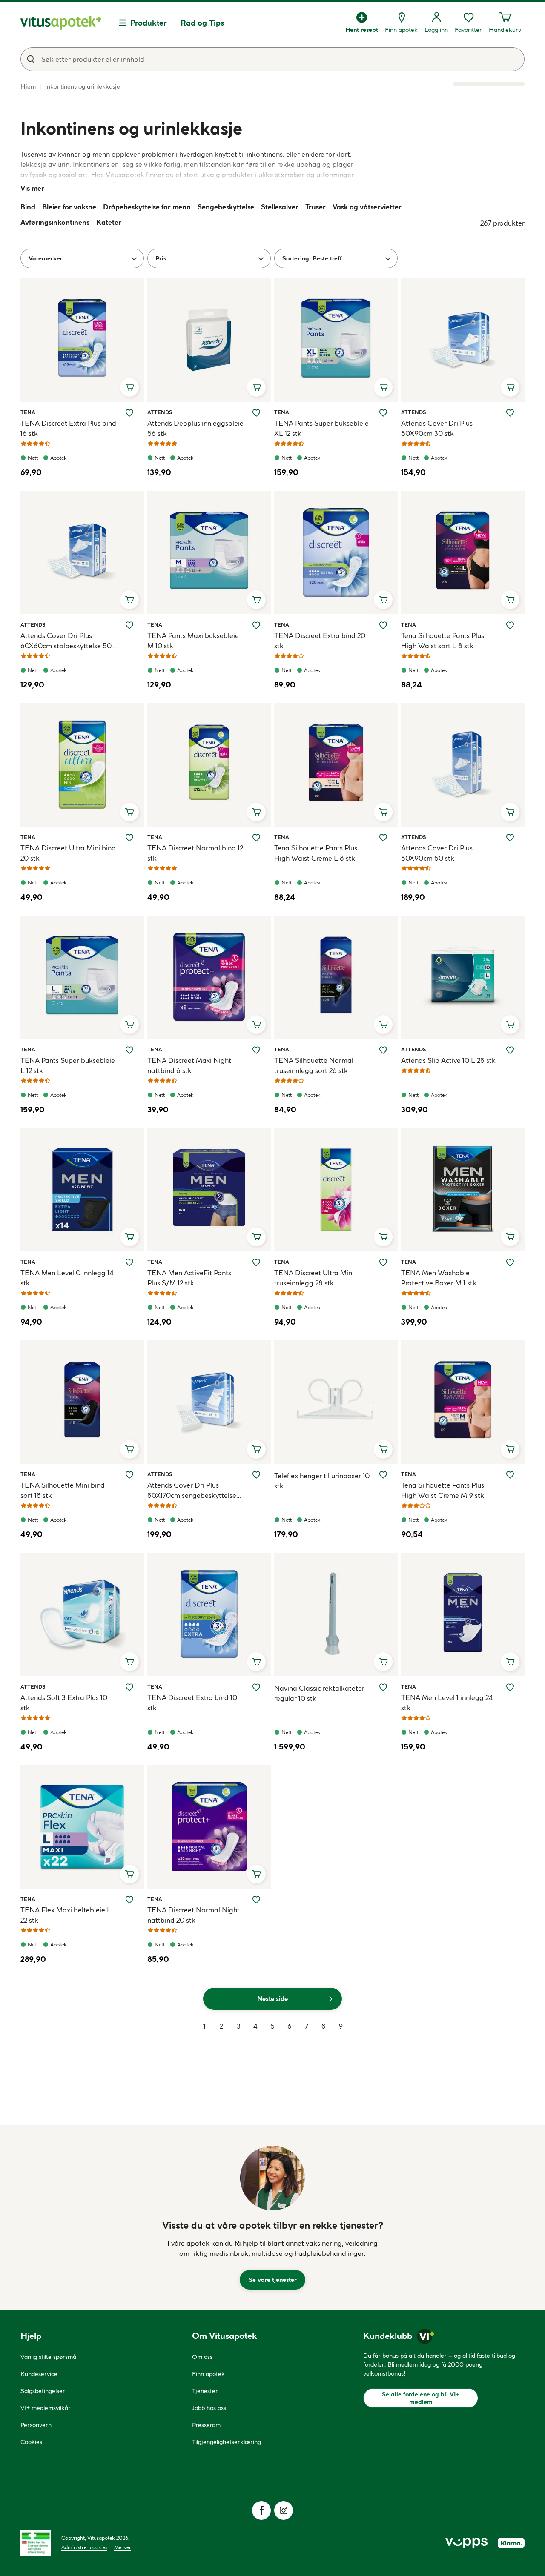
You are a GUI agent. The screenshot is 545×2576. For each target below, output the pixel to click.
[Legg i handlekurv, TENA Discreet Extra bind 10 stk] (256, 1662)
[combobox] (272, 59)
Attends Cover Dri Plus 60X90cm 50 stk (437, 853)
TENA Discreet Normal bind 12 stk (195, 853)
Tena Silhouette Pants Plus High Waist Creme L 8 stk (316, 853)
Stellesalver (280, 207)
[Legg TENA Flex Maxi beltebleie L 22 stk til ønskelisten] (129, 1900)
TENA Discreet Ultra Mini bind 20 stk (68, 853)
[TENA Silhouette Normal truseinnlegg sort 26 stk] (336, 977)
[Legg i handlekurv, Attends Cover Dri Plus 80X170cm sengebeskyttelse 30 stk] (256, 1449)
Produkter (149, 23)
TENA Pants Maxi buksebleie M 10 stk (193, 641)
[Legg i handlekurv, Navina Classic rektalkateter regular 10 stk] (383, 1662)
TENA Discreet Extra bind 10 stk (192, 1703)
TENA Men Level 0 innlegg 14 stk (67, 1278)
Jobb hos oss (209, 2408)
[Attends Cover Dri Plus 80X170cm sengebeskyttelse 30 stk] (209, 1402)
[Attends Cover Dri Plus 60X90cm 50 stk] (463, 765)
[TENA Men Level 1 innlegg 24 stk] (463, 1614)
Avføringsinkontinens (55, 222)
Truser (316, 207)
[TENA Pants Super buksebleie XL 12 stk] (336, 340)
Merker (123, 2547)
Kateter (109, 222)
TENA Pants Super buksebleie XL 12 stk (321, 428)
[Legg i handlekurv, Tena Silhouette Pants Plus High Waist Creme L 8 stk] (383, 812)
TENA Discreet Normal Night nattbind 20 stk (194, 1915)
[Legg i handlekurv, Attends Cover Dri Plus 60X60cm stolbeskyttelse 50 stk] (129, 600)
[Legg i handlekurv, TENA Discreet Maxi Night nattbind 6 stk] (256, 1025)
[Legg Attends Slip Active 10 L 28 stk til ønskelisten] (510, 1050)
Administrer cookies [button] (84, 2547)
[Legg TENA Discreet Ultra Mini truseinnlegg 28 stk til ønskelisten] (383, 1262)
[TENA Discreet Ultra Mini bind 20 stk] (82, 765)
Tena (30, 412)
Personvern (36, 2425)
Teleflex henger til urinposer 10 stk (322, 1481)
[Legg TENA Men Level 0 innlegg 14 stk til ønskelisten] (129, 1262)
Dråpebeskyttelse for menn (147, 207)
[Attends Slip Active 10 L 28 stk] (463, 977)
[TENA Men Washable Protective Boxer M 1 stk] (463, 1190)
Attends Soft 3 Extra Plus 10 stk (64, 1703)
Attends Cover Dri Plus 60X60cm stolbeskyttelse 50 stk (66, 641)
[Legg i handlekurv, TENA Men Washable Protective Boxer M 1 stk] (510, 1237)
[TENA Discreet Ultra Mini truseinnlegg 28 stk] (336, 1190)
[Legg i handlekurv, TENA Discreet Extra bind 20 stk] (383, 600)
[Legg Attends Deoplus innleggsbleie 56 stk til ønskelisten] (256, 413)
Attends (160, 412)
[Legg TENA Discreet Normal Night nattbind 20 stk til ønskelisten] (256, 1900)
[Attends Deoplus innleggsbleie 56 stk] (209, 340)
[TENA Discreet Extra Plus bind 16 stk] (82, 340)
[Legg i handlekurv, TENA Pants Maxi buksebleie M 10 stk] (256, 600)
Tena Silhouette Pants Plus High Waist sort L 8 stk (443, 641)
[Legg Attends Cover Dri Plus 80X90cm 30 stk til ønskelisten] (510, 413)
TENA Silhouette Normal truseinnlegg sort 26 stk (314, 1065)
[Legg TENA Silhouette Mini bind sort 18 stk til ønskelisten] (129, 1475)
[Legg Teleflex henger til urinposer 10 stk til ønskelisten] (383, 1475)
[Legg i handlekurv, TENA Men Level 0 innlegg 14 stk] (129, 1237)
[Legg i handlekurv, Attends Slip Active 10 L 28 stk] (510, 1025)
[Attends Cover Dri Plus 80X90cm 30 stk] (463, 340)
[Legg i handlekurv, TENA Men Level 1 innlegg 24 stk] (510, 1662)
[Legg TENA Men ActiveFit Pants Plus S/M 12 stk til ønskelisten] (256, 1262)
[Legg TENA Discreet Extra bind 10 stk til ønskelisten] (256, 1687)
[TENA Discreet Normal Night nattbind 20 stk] (209, 1827)
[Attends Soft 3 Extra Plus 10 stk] (82, 1614)
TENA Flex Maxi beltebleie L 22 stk (66, 1915)
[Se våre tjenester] (272, 2178)
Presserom (206, 2425)
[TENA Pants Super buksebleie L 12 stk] (82, 977)
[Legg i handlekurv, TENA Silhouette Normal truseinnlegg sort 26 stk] (383, 1025)
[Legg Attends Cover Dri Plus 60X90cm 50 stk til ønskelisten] (510, 838)
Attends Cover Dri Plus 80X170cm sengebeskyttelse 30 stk (192, 1491)
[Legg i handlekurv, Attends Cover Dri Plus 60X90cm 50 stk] (510, 812)
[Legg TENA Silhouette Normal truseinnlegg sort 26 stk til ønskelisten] (383, 1050)
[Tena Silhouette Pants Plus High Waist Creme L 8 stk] (336, 765)
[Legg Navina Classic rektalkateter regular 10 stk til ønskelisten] (383, 1687)
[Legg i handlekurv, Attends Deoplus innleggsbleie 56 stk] (256, 387)
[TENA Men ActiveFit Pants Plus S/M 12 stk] (209, 1190)
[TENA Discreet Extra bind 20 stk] (336, 552)
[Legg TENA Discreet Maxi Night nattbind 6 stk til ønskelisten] (256, 1050)
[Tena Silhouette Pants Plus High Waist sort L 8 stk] (463, 552)
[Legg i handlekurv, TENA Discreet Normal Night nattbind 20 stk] (256, 1874)
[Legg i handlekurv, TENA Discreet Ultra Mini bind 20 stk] (129, 812)
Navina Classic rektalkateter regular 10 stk (319, 1693)
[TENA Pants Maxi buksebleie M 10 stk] (209, 552)
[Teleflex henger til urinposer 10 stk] (336, 1402)
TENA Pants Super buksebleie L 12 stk (68, 1065)
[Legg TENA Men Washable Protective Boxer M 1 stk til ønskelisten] (510, 1262)
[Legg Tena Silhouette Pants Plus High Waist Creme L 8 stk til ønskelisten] (383, 838)
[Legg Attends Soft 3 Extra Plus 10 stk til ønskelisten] (129, 1687)
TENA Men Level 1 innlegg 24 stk (447, 1703)
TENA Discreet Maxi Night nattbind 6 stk (189, 1065)
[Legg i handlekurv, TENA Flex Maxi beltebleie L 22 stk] (129, 1874)
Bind (28, 207)
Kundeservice (39, 2374)
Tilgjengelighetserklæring (227, 2442)
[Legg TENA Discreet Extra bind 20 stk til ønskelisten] (383, 625)
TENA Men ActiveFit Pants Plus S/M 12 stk (189, 1278)
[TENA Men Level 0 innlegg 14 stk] (82, 1190)
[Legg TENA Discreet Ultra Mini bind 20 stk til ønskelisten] (129, 838)
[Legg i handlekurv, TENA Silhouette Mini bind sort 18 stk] (129, 1449)
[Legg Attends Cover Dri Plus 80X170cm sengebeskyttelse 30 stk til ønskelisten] (256, 1475)
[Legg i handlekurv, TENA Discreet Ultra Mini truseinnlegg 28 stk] (383, 1237)
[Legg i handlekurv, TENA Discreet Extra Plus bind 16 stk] (129, 387)
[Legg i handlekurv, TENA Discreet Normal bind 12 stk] (256, 812)
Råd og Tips (202, 23)
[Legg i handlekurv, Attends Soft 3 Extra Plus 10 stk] (129, 1662)
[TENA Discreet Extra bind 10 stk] (209, 1614)
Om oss (202, 2357)
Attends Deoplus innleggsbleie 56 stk (195, 428)
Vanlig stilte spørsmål (49, 2357)
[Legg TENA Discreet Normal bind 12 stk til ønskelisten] (256, 838)
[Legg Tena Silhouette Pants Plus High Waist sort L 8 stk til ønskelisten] (510, 625)
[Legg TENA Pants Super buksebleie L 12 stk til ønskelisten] (129, 1050)
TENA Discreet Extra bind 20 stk (320, 641)
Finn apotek (208, 2374)
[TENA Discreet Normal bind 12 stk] (209, 765)
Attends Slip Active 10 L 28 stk (448, 1060)
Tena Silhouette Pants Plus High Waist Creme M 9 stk (443, 1490)
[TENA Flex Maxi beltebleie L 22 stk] (82, 1827)
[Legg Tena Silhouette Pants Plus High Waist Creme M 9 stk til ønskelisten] (510, 1475)
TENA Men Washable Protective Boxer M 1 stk (439, 1278)
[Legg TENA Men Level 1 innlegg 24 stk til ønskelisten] (510, 1687)
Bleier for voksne (69, 207)
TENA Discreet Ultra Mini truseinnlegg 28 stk (314, 1278)
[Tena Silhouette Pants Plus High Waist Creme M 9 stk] (463, 1402)
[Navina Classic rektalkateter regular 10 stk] (336, 1614)
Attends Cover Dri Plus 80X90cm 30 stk (437, 428)
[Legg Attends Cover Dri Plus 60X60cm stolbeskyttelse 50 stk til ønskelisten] (129, 625)
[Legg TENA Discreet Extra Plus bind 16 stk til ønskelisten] (129, 413)
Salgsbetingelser (43, 2391)
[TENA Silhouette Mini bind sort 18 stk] (82, 1402)
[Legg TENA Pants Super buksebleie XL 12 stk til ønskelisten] (383, 413)
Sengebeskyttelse (226, 207)
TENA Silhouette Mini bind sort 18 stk (63, 1490)
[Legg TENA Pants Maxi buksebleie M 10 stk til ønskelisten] (256, 625)
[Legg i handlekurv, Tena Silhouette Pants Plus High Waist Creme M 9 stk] (510, 1449)
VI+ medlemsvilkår (46, 2408)
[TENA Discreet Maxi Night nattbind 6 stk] (209, 977)
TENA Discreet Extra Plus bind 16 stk (68, 428)
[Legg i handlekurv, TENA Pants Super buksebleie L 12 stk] (129, 1025)
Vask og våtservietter (367, 207)
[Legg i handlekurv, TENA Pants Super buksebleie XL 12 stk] (383, 387)
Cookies (31, 2442)
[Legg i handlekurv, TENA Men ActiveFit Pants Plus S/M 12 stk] (256, 1237)
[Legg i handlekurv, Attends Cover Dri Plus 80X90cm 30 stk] (510, 387)
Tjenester (205, 2391)
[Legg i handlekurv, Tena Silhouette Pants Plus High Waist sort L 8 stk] (510, 600)
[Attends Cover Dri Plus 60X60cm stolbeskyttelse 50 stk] (82, 552)
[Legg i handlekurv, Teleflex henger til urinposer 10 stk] (383, 1449)
